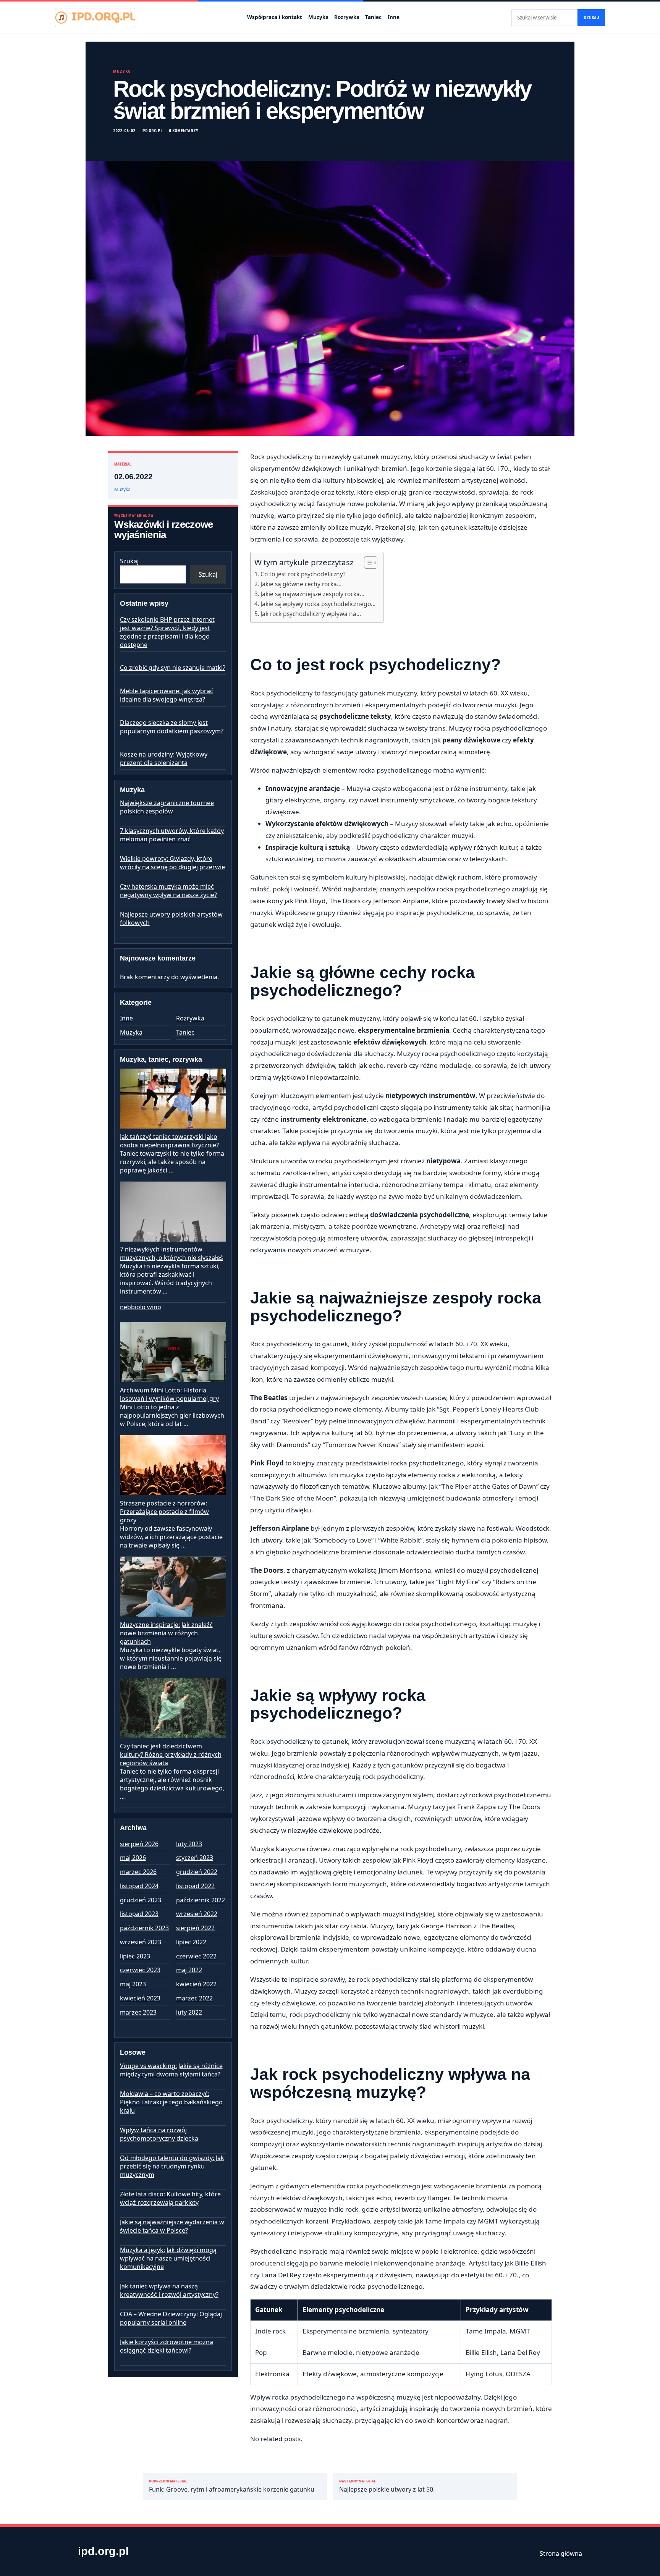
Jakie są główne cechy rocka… (301, 584)
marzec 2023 (138, 2012)
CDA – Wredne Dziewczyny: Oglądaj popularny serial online (171, 2318)
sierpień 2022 (195, 1928)
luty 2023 (189, 1844)
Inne (394, 17)
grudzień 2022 (197, 1872)
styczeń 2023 (195, 1858)
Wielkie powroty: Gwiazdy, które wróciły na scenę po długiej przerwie (172, 863)
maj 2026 (133, 1858)
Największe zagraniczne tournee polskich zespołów (167, 807)
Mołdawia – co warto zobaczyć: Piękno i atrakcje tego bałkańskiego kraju (171, 2102)
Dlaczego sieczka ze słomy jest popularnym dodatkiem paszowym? (172, 727)
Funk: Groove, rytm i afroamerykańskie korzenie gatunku (232, 2486)
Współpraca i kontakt (275, 17)
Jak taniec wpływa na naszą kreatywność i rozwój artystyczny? (169, 2290)
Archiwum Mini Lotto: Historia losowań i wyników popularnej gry (169, 1394)
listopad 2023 (139, 1914)
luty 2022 (189, 2012)
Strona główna (561, 2553)
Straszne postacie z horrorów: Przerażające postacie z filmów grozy (164, 1512)
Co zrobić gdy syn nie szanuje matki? (173, 668)
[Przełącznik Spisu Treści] (367, 563)
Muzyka (318, 17)
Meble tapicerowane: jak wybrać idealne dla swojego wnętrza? (167, 695)
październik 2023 (144, 1928)
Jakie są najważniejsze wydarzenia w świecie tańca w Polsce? (172, 2226)
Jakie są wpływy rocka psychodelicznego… (318, 604)
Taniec (373, 17)
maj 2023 (133, 1984)
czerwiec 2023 (140, 1970)
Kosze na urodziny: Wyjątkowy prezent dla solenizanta (164, 758)
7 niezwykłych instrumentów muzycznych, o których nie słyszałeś (171, 1253)
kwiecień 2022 (196, 1984)
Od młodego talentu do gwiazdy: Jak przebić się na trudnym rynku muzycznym (172, 2166)
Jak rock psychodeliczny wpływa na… (311, 614)
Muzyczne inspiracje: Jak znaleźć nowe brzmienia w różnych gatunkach (166, 1633)
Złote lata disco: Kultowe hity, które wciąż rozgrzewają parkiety (170, 2198)
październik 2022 (201, 1900)
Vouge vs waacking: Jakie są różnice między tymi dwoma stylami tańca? (171, 2070)
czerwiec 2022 (196, 1956)
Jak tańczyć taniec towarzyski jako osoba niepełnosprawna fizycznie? (169, 1141)
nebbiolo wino (141, 1307)
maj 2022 (189, 1970)
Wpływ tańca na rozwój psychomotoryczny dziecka (159, 2134)
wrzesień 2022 (197, 1914)
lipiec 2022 (191, 1942)
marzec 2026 (138, 1872)
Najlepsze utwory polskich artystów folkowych (171, 918)
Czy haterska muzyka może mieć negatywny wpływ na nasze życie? (168, 891)
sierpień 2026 (139, 1844)
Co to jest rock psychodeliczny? (303, 574)
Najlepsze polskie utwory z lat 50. (387, 2486)
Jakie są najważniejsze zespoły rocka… (312, 594)
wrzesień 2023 (141, 1942)
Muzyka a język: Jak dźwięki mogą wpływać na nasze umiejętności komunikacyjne (168, 2258)
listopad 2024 (139, 1886)
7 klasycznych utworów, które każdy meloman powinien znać (172, 835)
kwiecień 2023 (140, 1998)
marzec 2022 (194, 1998)
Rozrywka (347, 17)
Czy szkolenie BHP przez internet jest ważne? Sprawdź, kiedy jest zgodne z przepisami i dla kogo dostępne (167, 632)
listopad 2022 (195, 1886)
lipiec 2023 (135, 1956)
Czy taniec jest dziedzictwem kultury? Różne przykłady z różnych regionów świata (171, 1755)
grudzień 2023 (141, 1900)
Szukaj (591, 18)
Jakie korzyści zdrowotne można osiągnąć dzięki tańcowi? (167, 2346)
